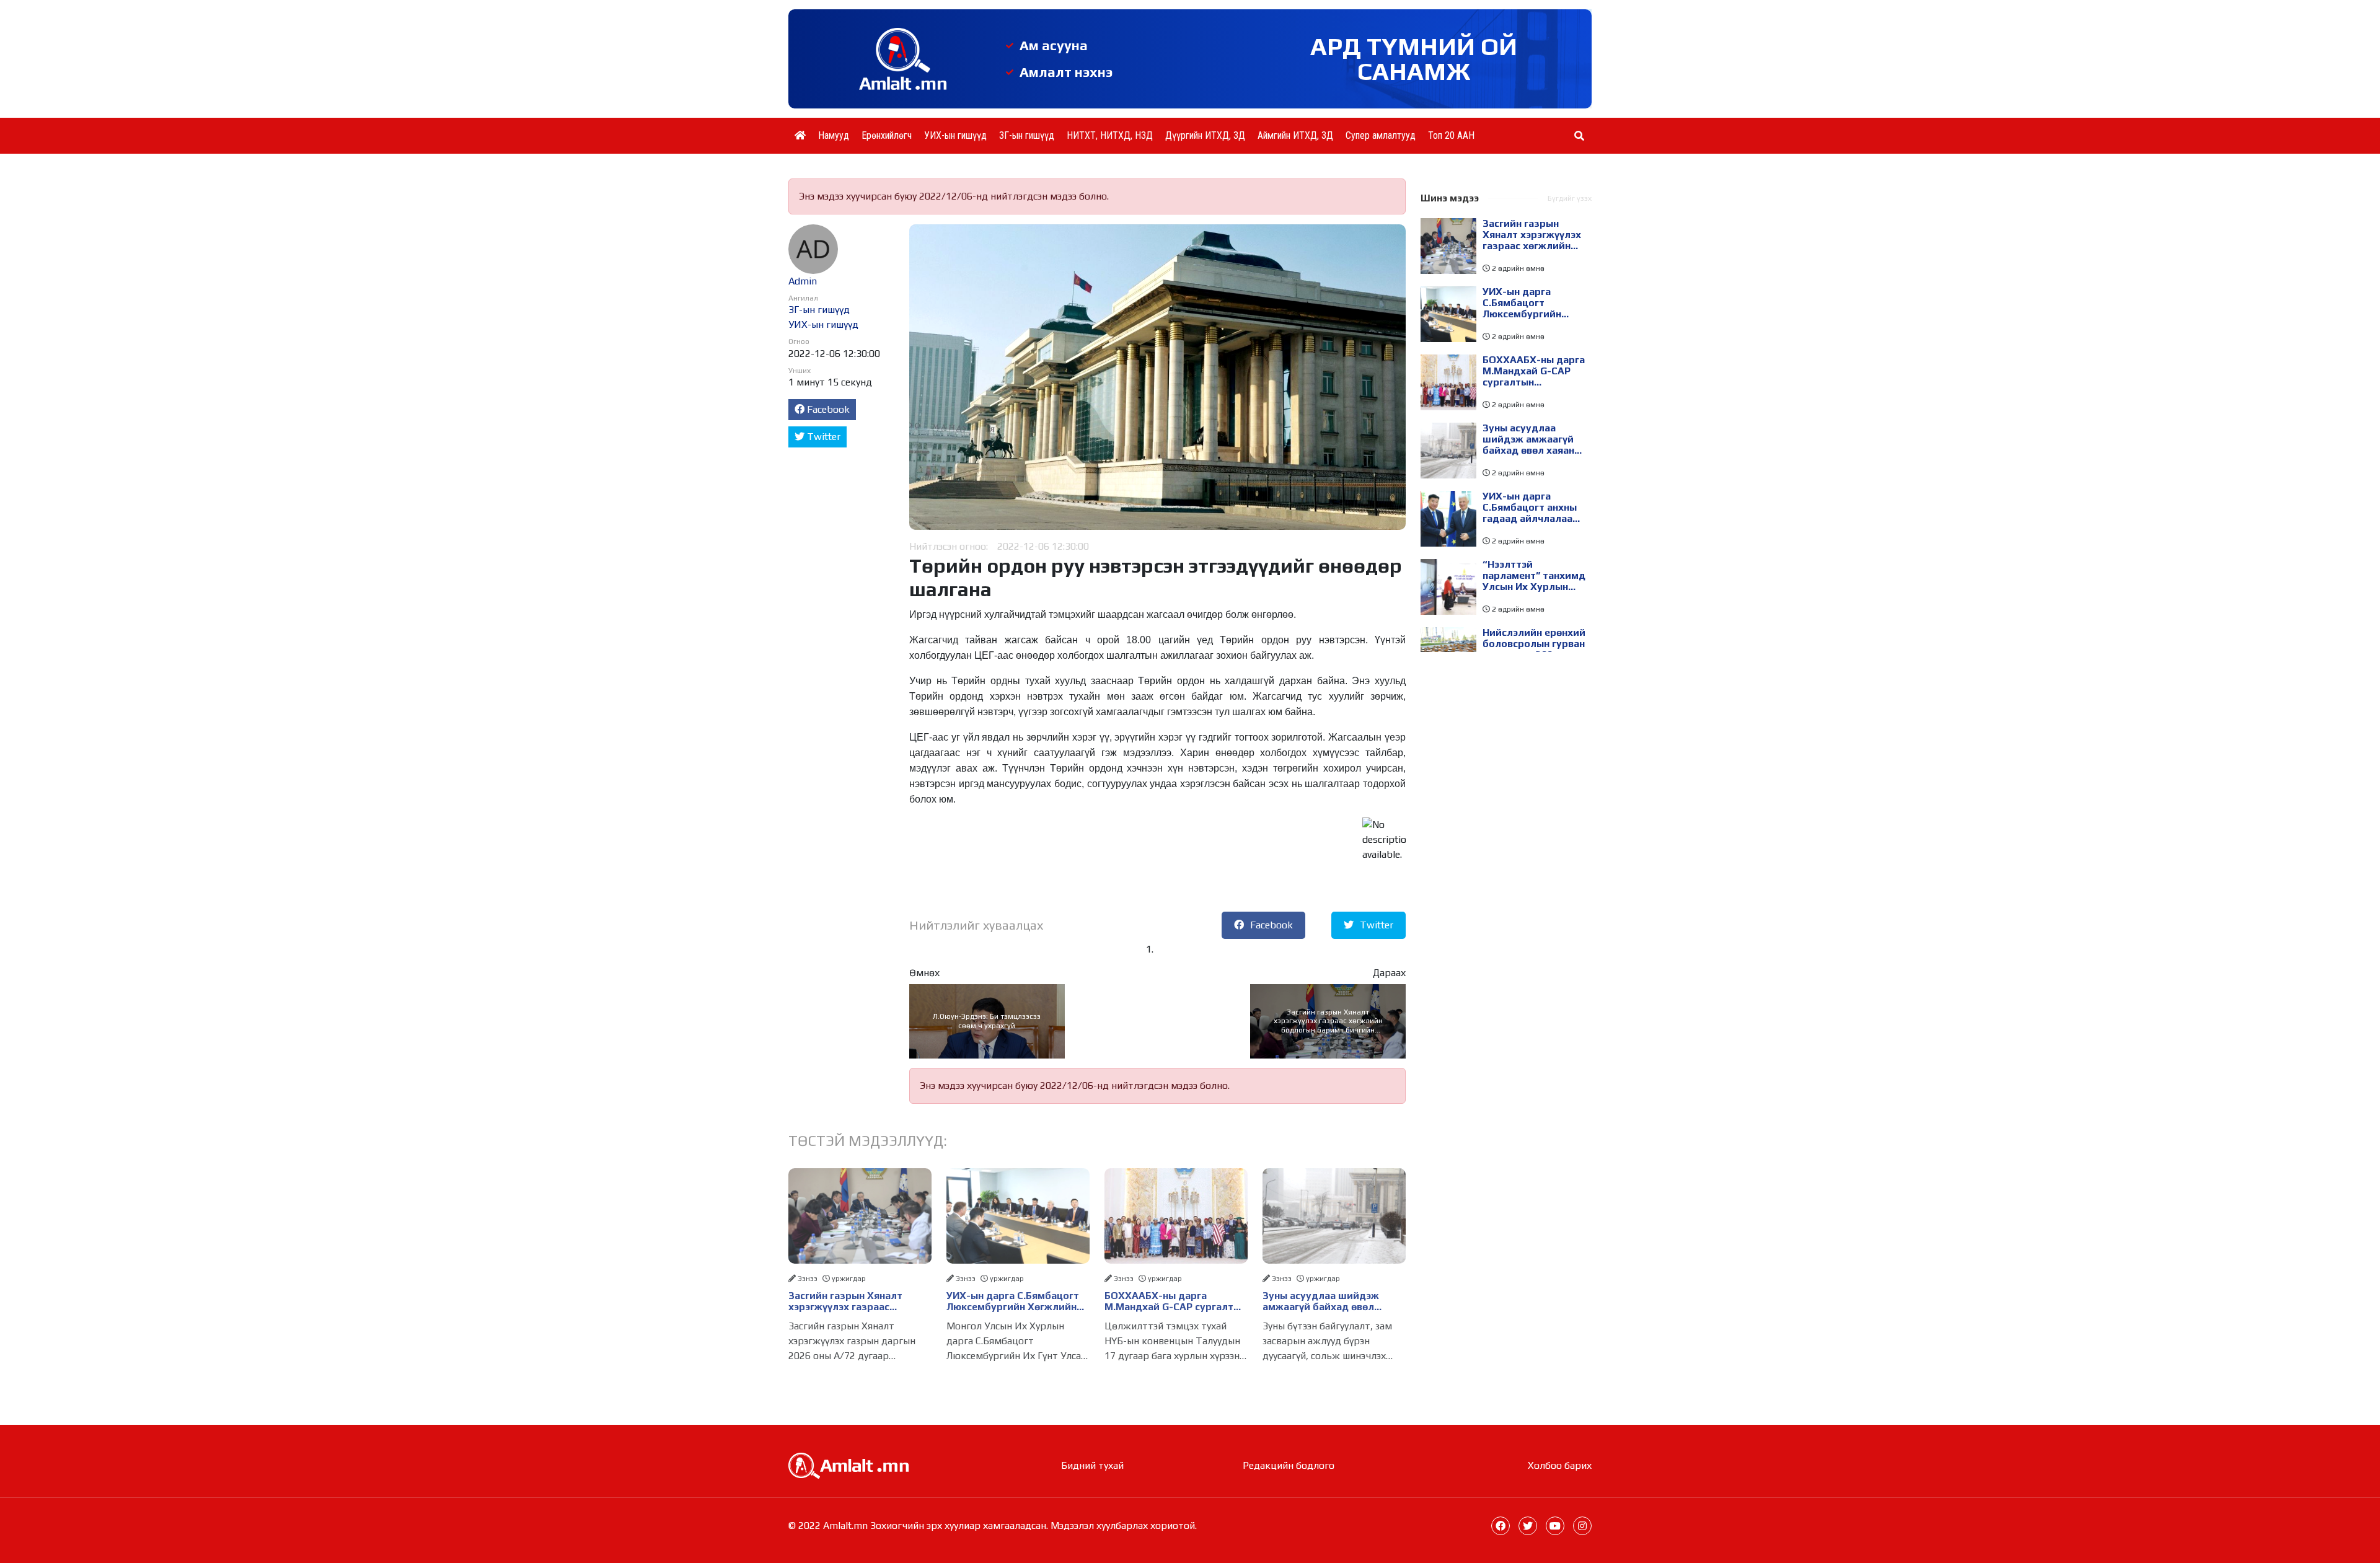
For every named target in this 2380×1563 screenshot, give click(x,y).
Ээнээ (808, 1279)
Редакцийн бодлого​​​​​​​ (1289, 1465)
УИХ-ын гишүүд (955, 135)
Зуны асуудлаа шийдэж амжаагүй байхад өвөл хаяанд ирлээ (1321, 1301)
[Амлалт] (848, 1465)
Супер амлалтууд (1381, 135)
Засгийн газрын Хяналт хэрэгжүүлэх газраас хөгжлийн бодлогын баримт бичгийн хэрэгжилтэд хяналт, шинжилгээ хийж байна (1328, 1021)
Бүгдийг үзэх (1570, 198)
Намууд (834, 135)
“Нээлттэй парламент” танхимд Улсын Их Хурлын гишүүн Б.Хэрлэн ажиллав (1534, 576)
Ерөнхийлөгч (887, 135)
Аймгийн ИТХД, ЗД (1295, 135)
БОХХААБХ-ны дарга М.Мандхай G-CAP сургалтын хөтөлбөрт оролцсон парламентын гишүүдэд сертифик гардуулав (1175, 1301)
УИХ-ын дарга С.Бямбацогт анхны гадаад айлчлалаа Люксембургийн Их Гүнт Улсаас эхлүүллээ (1530, 508)
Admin (803, 281)
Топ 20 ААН (1451, 135)
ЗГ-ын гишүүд (1027, 135)
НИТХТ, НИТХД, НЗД (1110, 135)
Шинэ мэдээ (1450, 198)
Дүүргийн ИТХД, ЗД (1205, 135)
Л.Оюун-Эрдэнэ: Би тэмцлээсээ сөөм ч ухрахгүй (987, 1021)
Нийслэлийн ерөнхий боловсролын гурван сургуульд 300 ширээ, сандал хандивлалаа (1534, 644)
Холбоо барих (1560, 1465)
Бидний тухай (1092, 1465)
